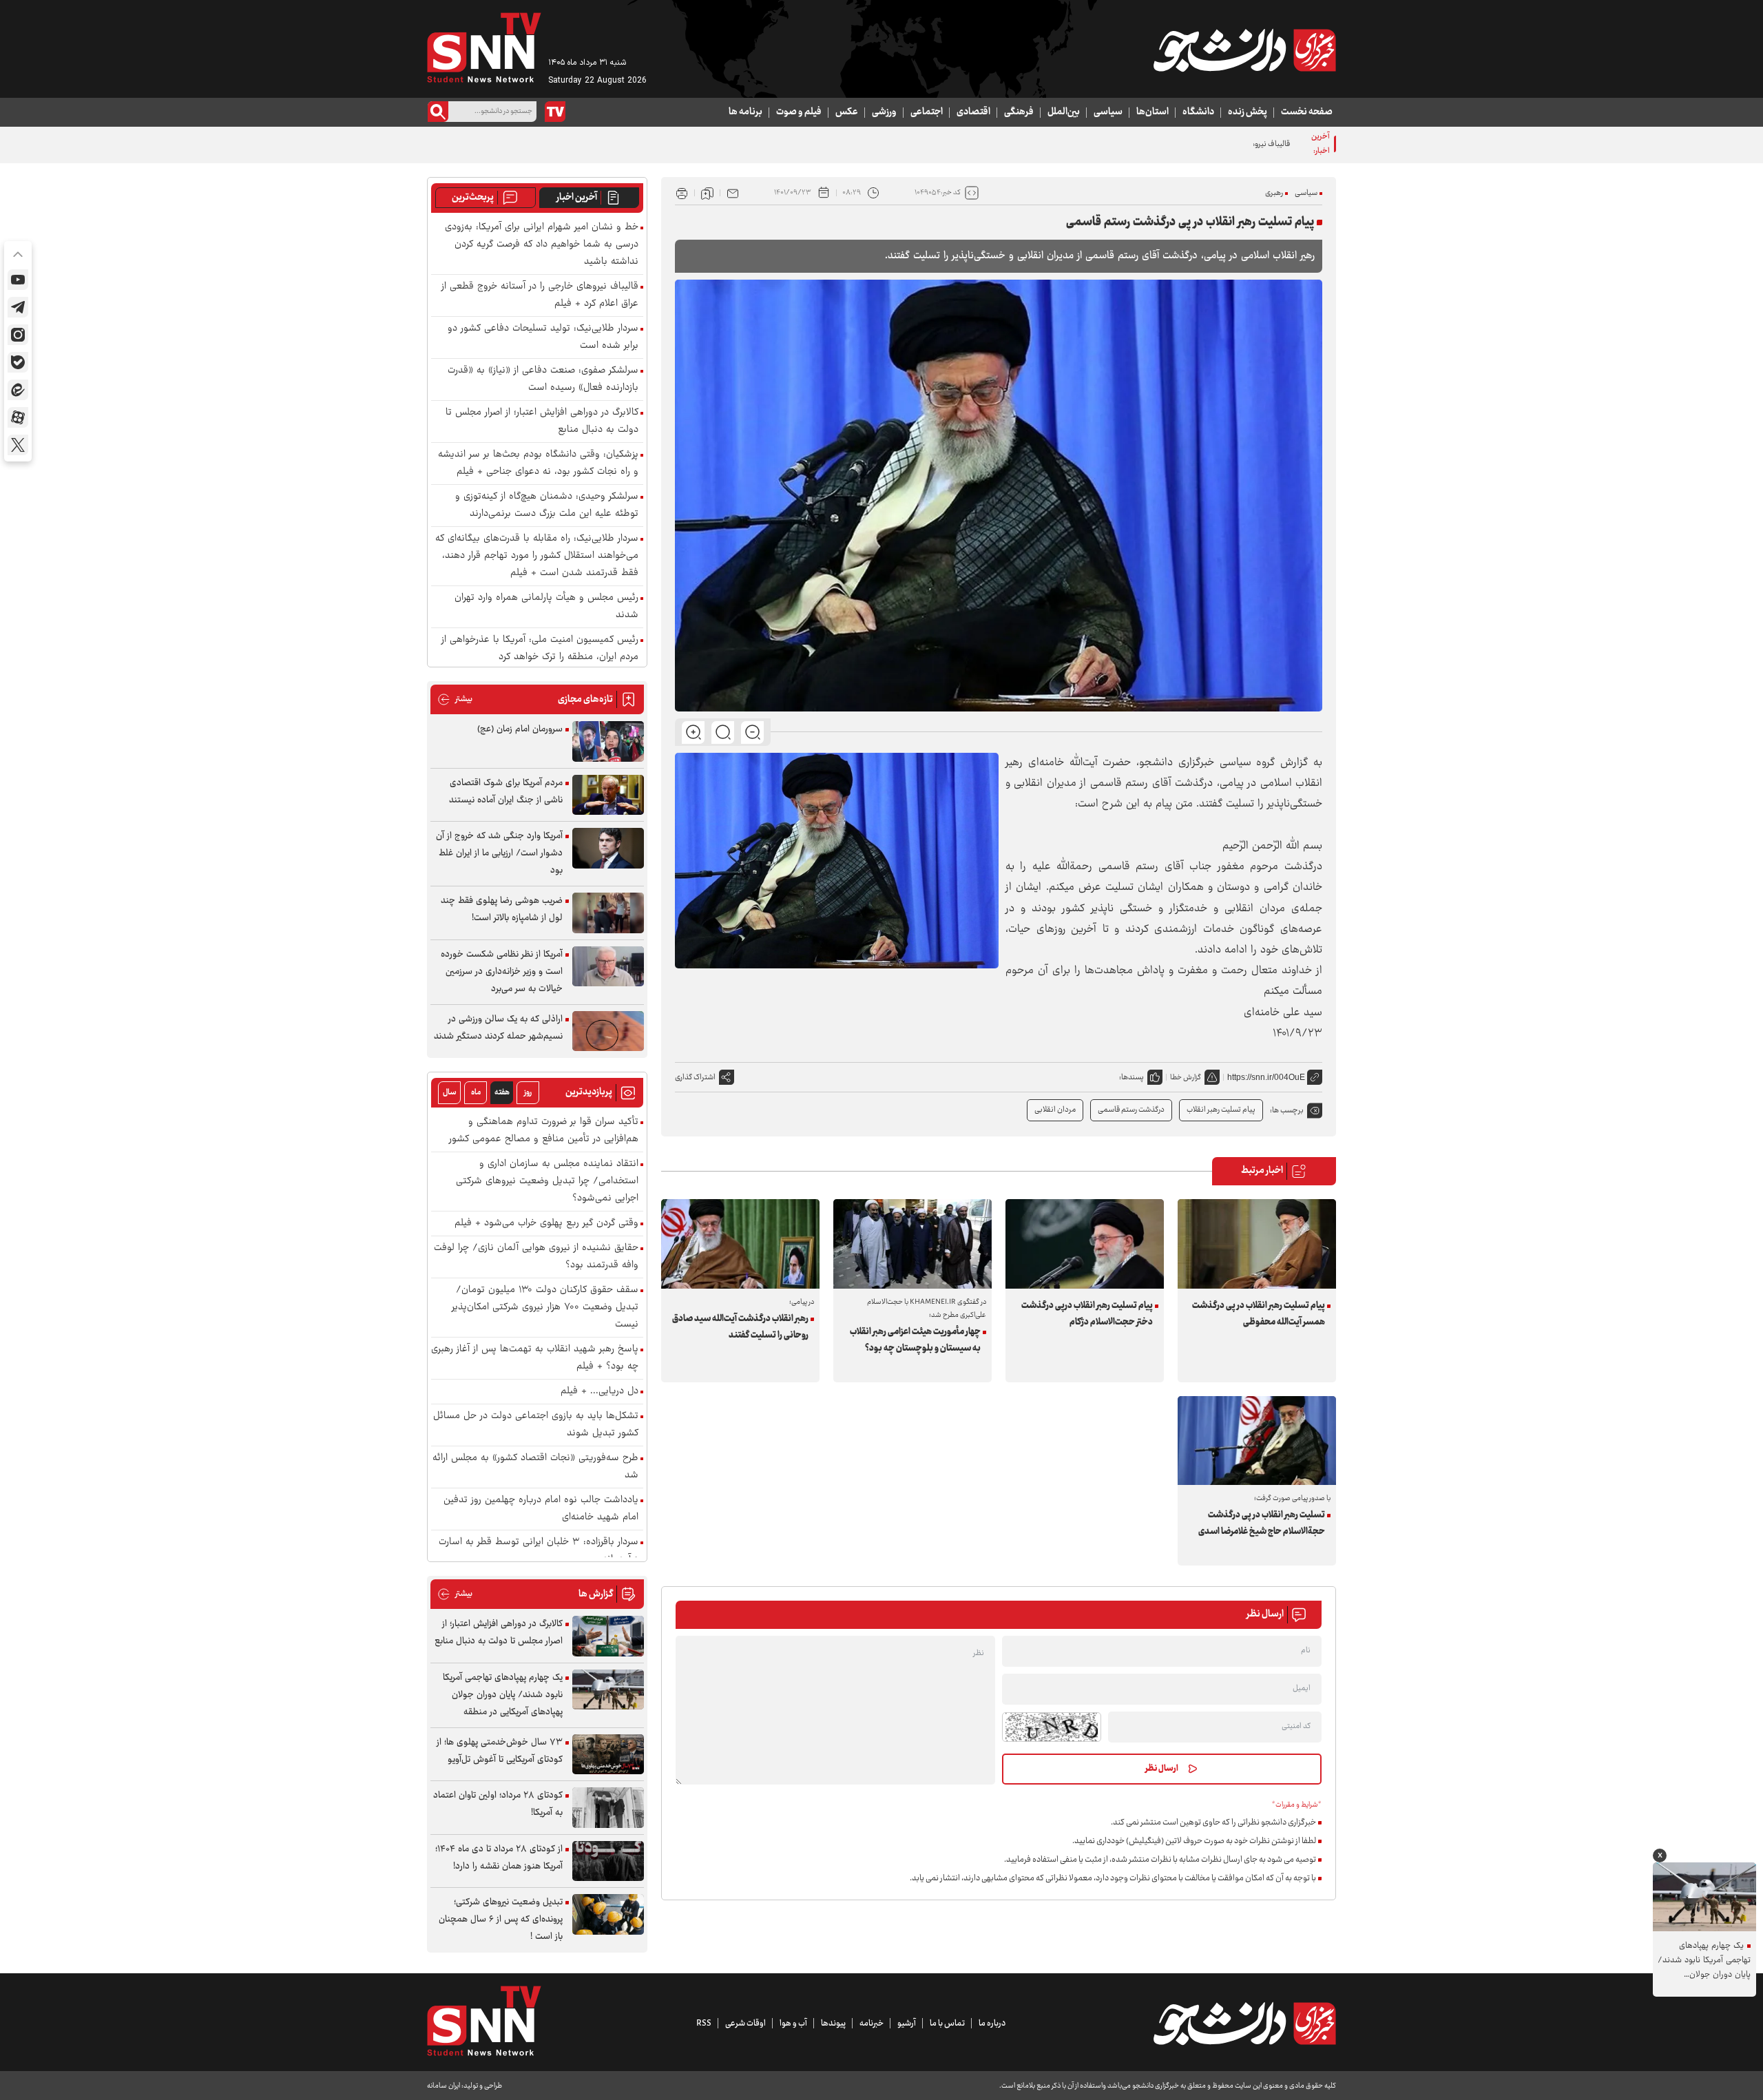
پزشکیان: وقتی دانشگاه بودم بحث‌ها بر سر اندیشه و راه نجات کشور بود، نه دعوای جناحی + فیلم (538, 464)
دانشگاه (1198, 112)
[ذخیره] (707, 193)
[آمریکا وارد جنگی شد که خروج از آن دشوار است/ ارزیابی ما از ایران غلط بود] (608, 848)
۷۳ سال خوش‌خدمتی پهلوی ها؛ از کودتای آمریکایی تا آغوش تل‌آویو (500, 1751)
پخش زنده (1248, 112)
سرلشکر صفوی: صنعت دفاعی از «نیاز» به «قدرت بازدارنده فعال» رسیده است (543, 380)
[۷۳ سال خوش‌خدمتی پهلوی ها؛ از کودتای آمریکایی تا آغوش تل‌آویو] (608, 1755)
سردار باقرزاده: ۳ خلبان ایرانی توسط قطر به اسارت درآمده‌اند (539, 1551)
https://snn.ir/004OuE (1266, 1077)
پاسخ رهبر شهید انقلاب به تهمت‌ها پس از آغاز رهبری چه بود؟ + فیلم (535, 1358)
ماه (476, 1093)
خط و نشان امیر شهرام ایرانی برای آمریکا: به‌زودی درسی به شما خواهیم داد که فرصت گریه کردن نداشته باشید (542, 245)
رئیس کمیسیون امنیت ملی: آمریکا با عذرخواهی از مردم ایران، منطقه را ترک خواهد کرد (540, 649)
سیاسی (1108, 112)
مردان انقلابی (1055, 1110)
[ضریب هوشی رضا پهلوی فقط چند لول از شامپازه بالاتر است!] (608, 913)
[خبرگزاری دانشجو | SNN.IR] (1244, 50)
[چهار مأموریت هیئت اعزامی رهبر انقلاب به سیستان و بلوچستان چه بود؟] (912, 1244)
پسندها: (1131, 1078)
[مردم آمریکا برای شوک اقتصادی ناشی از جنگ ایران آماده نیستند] (608, 795)
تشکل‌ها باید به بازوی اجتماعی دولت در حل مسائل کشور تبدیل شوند (536, 1425)
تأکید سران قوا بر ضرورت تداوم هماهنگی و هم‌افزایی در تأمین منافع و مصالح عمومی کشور (544, 1131)
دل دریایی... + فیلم (599, 1392)
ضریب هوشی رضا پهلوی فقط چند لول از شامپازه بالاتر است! (502, 909)
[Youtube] (18, 280)
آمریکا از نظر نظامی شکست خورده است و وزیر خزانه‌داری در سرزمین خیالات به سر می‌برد (502, 972)
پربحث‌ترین (473, 198)
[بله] (18, 362)
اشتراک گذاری (695, 1078)
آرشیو (907, 2024)
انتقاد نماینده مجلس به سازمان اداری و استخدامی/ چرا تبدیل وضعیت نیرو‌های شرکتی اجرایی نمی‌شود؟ (547, 1182)
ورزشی (884, 112)
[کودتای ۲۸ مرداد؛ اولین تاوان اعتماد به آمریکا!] (608, 1808)
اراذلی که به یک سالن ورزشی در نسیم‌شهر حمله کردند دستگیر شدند (498, 1028)
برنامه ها (745, 112)
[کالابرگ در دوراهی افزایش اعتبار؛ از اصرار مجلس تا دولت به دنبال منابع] (608, 1636)
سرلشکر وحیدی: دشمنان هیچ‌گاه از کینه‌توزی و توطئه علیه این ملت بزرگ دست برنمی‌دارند (547, 506)
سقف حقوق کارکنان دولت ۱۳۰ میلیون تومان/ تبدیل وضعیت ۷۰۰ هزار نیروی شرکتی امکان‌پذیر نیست (545, 1308)
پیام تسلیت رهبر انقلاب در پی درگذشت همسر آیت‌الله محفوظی (1259, 1314)
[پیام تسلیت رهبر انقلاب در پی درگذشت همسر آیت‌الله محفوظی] (1257, 1244)
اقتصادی (973, 112)
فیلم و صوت (799, 112)
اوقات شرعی (745, 2024)
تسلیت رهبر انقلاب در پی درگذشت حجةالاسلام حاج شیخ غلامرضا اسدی (1262, 1524)
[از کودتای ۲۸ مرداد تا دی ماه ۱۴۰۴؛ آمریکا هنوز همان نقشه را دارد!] (608, 1861)
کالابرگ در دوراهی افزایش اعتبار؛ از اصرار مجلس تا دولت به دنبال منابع (542, 422)
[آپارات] (18, 417)
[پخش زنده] (555, 112)
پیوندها (833, 2024)
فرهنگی (1019, 112)
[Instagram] (18, 335)
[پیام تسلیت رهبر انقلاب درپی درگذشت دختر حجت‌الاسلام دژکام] (1085, 1244)
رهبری (1274, 193)
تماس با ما (947, 2024)
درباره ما (992, 2024)
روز (528, 1093)
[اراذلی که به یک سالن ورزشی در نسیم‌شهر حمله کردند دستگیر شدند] (608, 1031)
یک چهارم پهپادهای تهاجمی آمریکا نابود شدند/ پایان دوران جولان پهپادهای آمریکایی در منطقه (503, 1695)
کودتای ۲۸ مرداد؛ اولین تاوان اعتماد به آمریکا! (498, 1804)
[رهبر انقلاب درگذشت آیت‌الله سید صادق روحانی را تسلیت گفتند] (740, 1244)
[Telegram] (18, 307)
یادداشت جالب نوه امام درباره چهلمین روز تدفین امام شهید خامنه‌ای (541, 1509)
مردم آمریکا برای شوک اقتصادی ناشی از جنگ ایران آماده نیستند (506, 792)
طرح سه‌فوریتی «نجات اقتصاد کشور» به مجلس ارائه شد (535, 1467)
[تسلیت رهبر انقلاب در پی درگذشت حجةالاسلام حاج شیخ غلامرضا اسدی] (1257, 1441)
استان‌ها (1152, 112)
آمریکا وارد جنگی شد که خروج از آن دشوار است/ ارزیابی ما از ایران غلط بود (499, 853)
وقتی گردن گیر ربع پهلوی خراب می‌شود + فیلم (546, 1224)
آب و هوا (793, 2024)
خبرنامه (872, 2024)
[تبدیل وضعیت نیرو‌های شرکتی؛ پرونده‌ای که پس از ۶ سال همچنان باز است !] (608, 1914)
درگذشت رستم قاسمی (1131, 1110)
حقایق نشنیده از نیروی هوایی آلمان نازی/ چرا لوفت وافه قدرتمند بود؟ (536, 1257)
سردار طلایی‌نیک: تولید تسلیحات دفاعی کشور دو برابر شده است (543, 337)
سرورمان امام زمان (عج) (520, 729)
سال (450, 1093)
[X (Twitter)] (18, 445)
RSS (704, 2024)
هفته (502, 1093)
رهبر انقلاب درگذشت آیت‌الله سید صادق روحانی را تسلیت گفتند (740, 1327)
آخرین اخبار (577, 198)
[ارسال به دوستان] (733, 193)
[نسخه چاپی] (682, 193)
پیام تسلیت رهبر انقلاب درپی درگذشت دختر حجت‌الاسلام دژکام (1087, 1314)
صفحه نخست (1307, 112)
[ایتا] (18, 390)
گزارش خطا (1186, 1078)
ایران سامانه (444, 2086)
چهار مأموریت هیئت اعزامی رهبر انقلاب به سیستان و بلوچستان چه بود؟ (915, 1340)
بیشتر (455, 699)
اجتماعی (927, 112)
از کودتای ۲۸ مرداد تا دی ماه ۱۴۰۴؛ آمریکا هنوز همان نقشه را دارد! (499, 1858)
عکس (847, 112)
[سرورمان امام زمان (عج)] (608, 741)
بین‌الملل (1064, 112)
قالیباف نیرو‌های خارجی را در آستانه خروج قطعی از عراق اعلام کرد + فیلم (1183, 144)
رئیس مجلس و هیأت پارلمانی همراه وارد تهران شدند (546, 607)
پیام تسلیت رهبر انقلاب (1221, 1110)
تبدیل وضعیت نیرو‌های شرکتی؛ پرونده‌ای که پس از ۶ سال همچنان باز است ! (501, 1920)
